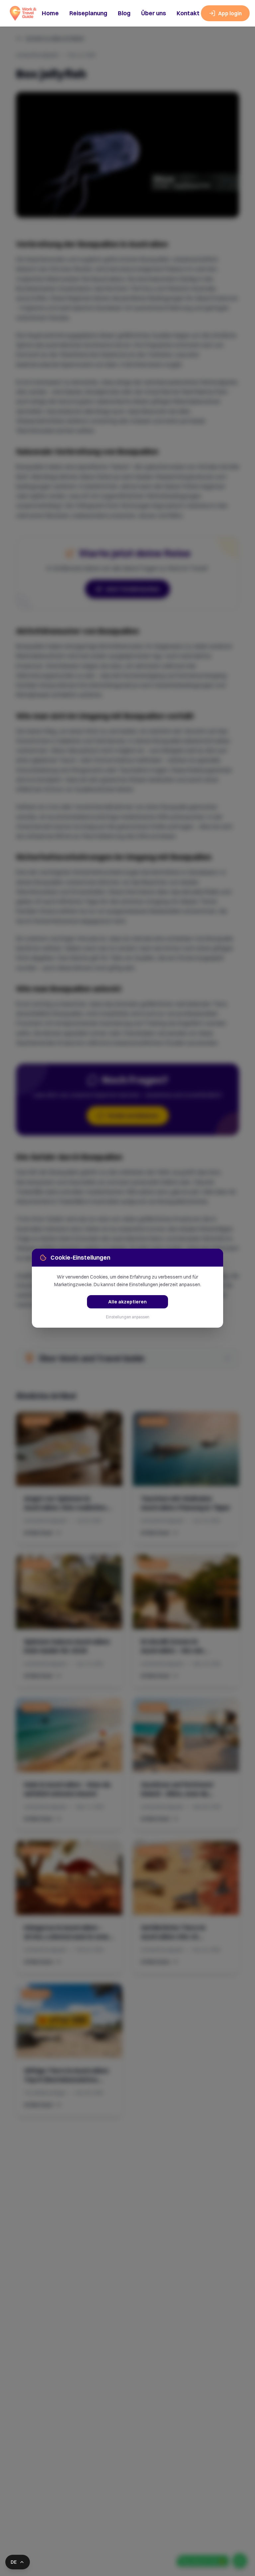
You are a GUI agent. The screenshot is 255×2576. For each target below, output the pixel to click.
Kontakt (188, 13)
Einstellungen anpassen (128, 1317)
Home (50, 13)
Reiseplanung (88, 13)
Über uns (154, 13)
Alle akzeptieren (127, 1302)
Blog (124, 13)
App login (230, 13)
